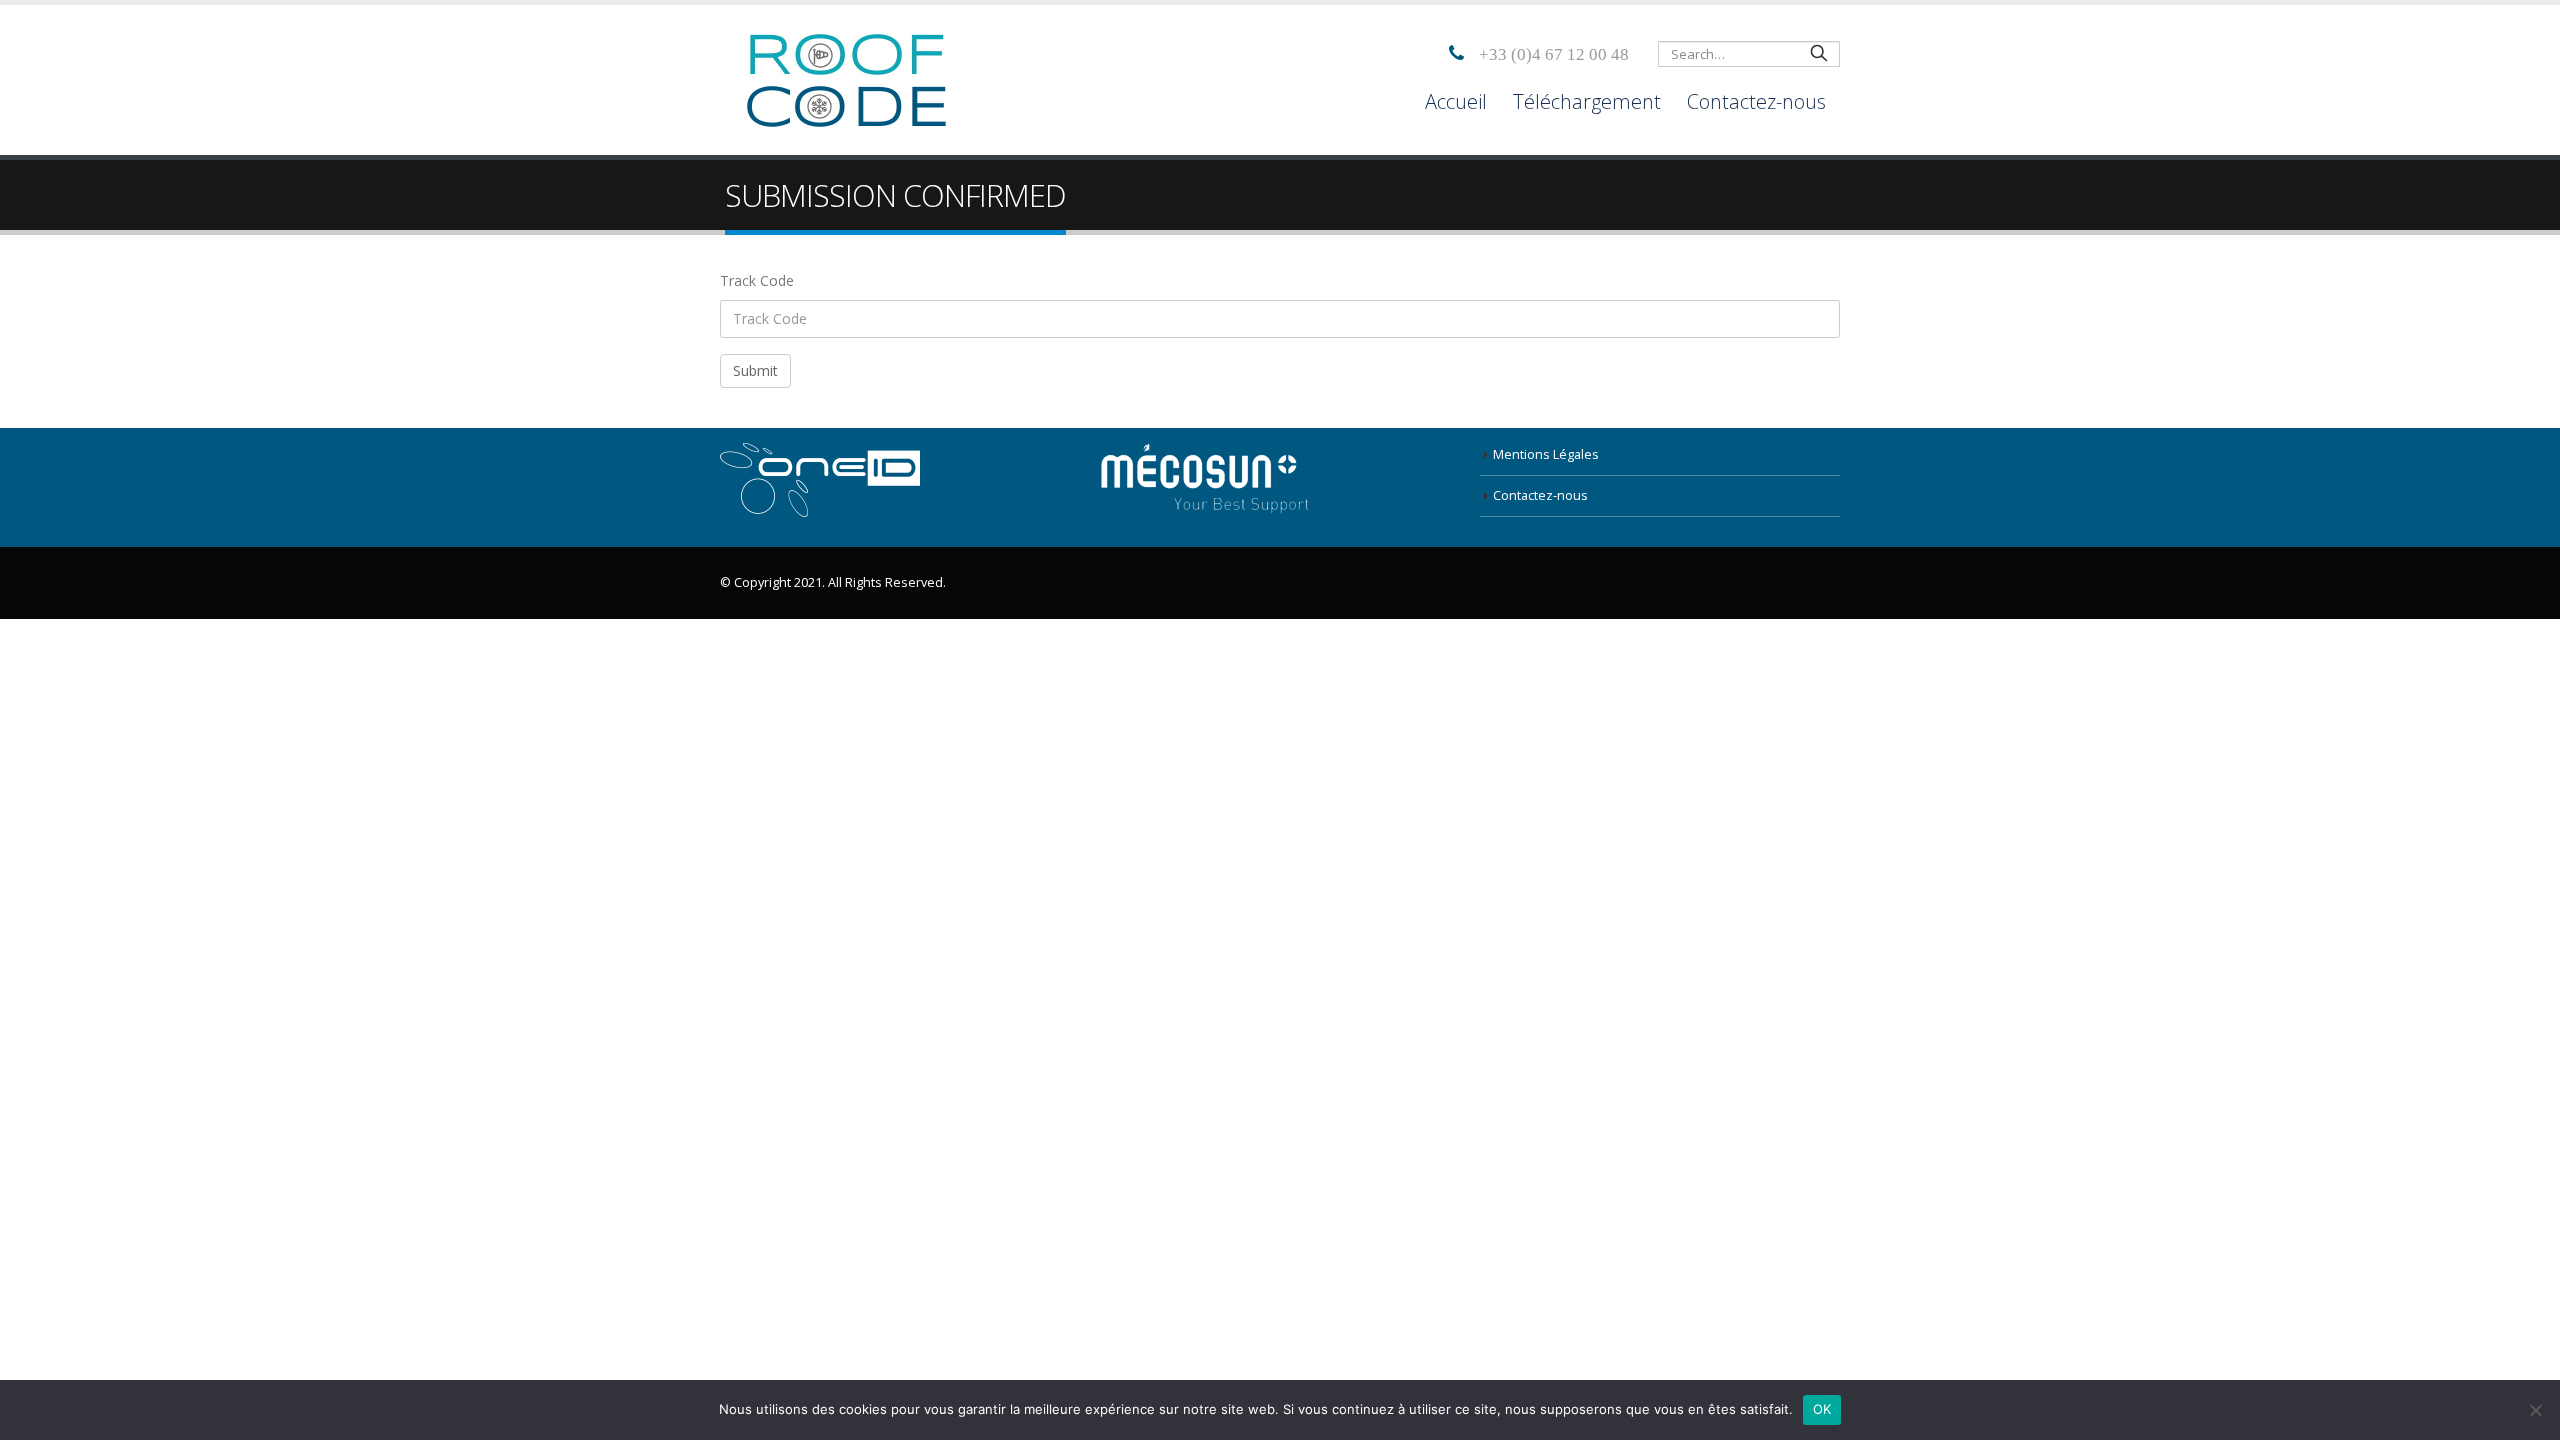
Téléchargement (1587, 101)
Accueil (1456, 101)
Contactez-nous (1756, 101)
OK (1822, 1409)
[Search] (1819, 52)
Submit (755, 370)
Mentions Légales (1546, 454)
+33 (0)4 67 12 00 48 (1554, 53)
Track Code (757, 280)
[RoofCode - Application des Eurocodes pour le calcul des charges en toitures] (845, 80)
